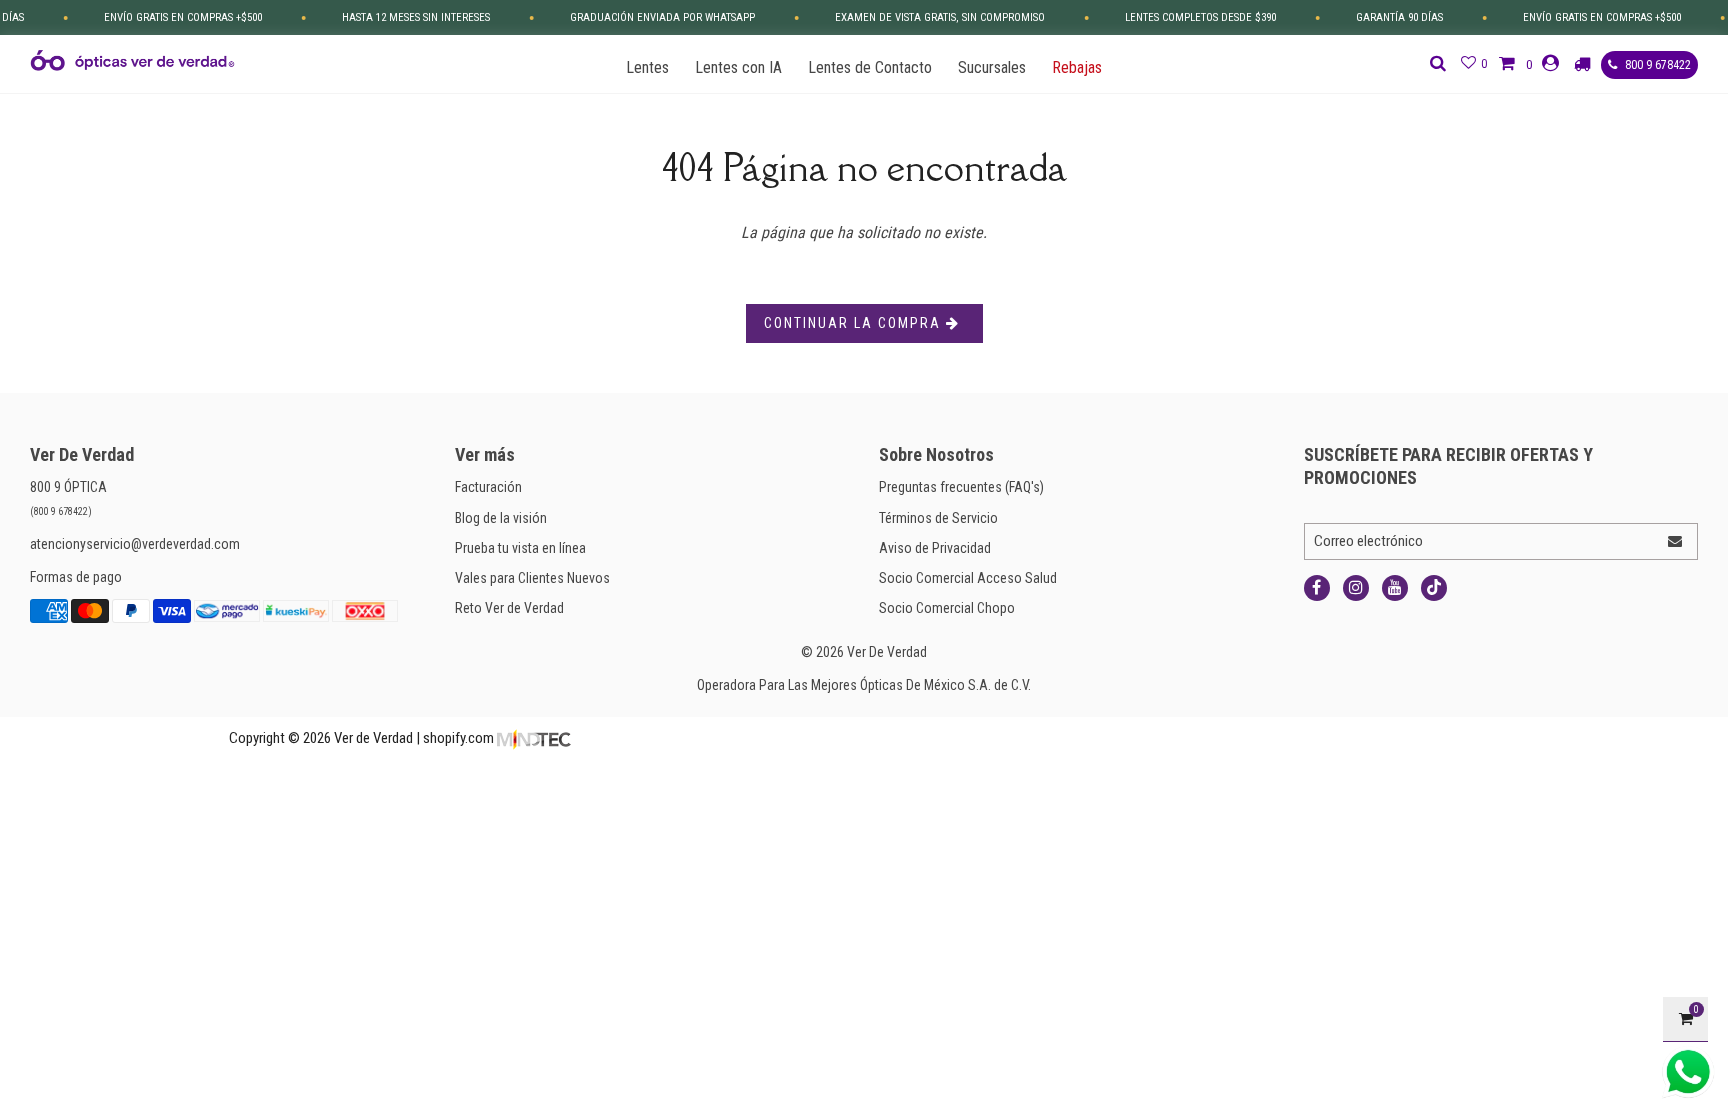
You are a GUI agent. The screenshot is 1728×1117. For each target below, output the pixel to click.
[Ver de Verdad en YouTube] (1395, 588)
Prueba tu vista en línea (520, 548)
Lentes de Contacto (870, 67)
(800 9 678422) (61, 511)
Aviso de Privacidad (935, 548)
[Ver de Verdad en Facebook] (1317, 588)
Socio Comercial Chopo (947, 608)
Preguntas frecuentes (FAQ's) (961, 487)
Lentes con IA (738, 67)
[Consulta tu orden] (1585, 64)
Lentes (647, 67)
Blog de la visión (501, 518)
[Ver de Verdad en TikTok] (1434, 588)
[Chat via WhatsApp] (1688, 1072)
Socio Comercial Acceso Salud (968, 578)
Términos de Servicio (938, 518)
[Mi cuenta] (1553, 63)
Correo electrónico (1368, 541)
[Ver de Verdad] (132, 60)
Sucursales (992, 67)
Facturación (488, 487)
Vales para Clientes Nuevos (532, 578)
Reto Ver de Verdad (509, 608)
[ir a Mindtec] (534, 738)
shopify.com (458, 738)
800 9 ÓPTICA (68, 487)
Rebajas (1077, 67)
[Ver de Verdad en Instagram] (1356, 588)
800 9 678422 (1656, 65)
